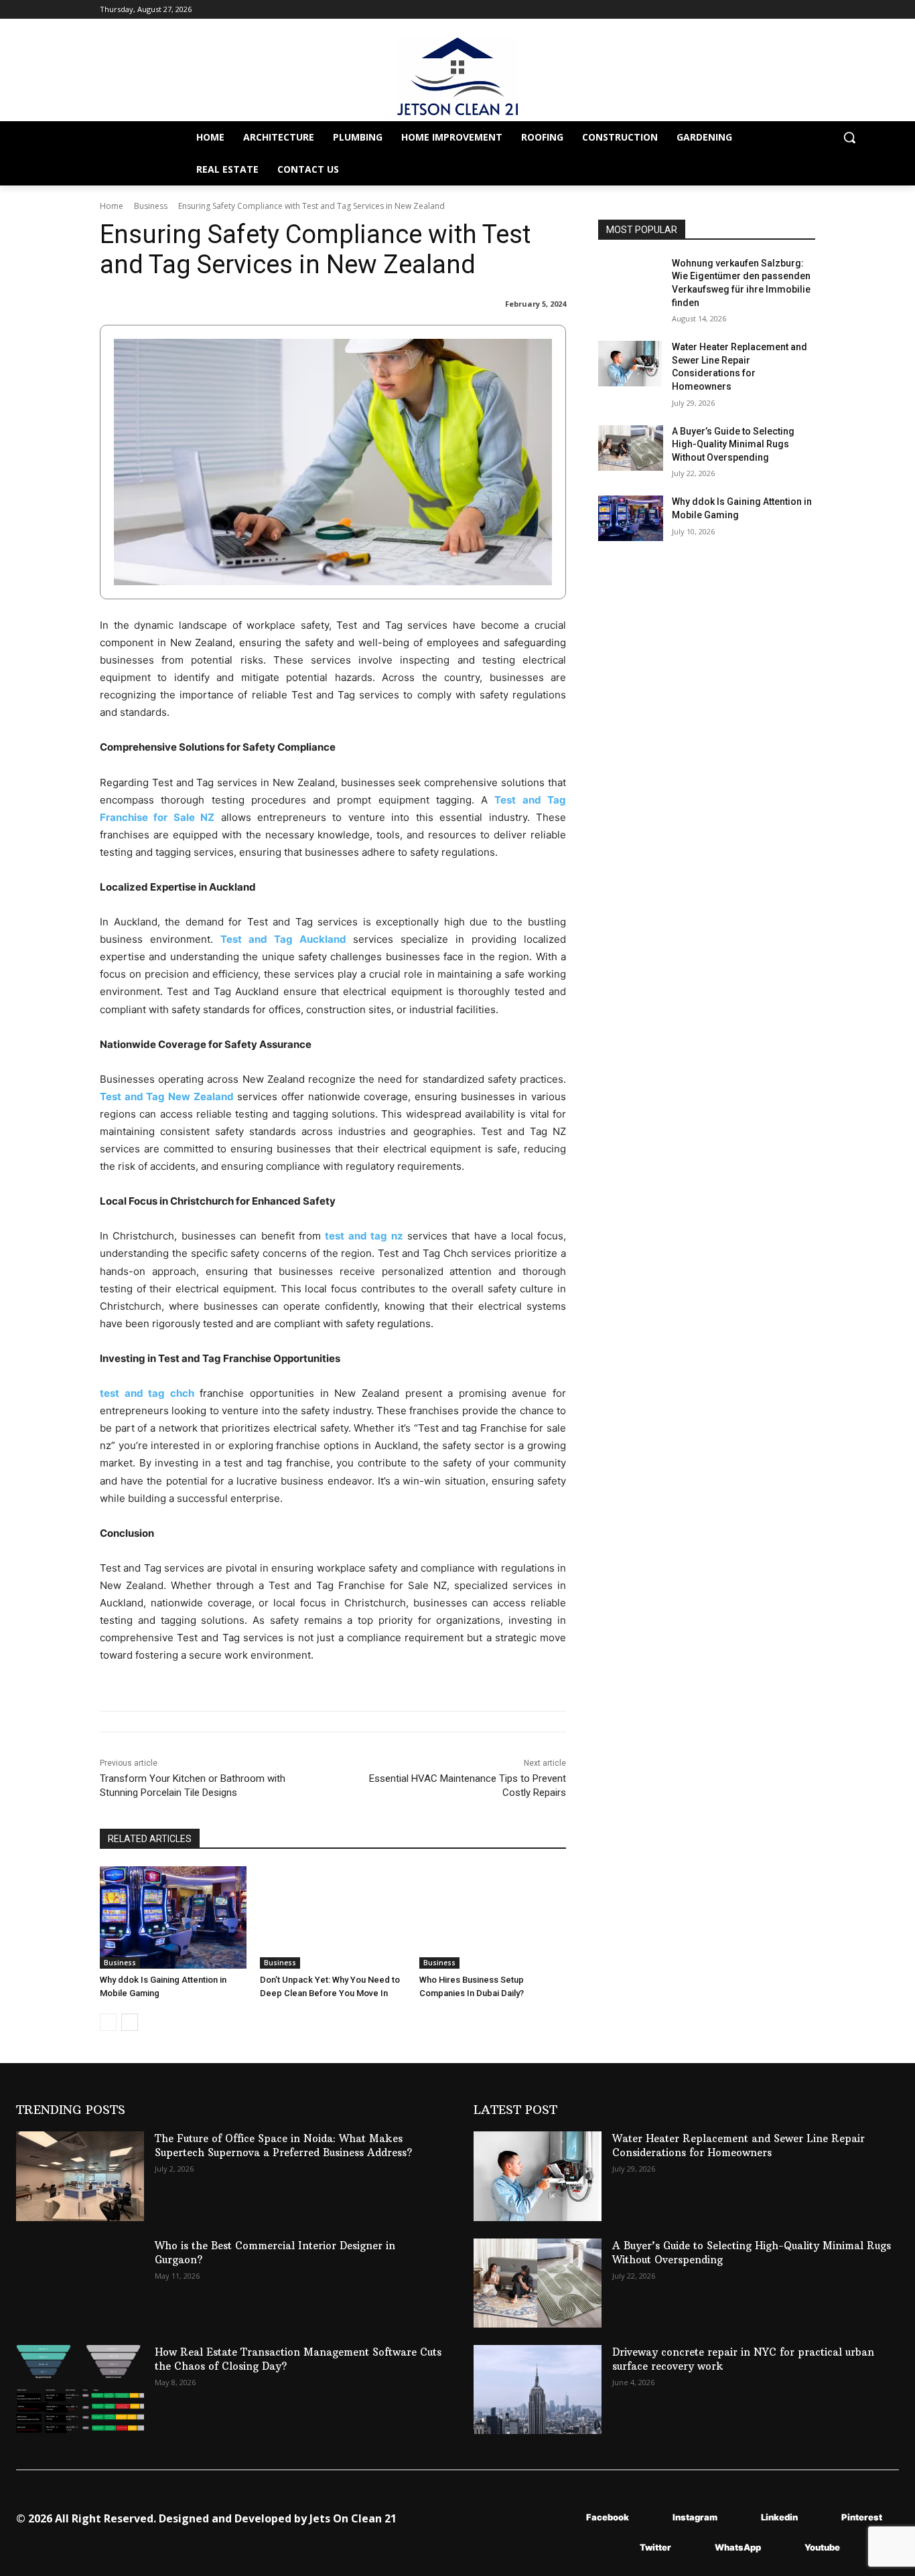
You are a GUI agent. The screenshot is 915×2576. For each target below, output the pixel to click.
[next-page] (130, 2022)
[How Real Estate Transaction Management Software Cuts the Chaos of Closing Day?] (80, 2390)
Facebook (608, 2517)
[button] (849, 137)
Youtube (822, 2547)
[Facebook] (566, 2517)
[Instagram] (653, 2517)
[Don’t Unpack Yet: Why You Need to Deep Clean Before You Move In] (333, 1917)
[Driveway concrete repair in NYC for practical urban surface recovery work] (538, 2390)
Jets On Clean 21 (353, 2518)
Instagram (695, 2517)
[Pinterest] (822, 2517)
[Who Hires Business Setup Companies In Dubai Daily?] (493, 1917)
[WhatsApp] (695, 2548)
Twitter (655, 2547)
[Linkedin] (741, 2517)
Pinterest (862, 2517)
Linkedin (779, 2517)
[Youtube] (785, 2548)
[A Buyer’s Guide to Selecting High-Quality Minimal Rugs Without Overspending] (631, 448)
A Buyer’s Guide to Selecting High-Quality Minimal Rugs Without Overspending (733, 444)
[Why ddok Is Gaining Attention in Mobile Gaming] (173, 1917)
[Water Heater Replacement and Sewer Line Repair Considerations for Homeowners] (631, 364)
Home (112, 206)
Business (151, 206)
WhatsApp (738, 2547)
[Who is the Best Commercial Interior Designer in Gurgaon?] (80, 2283)
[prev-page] (108, 2022)
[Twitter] (620, 2548)
